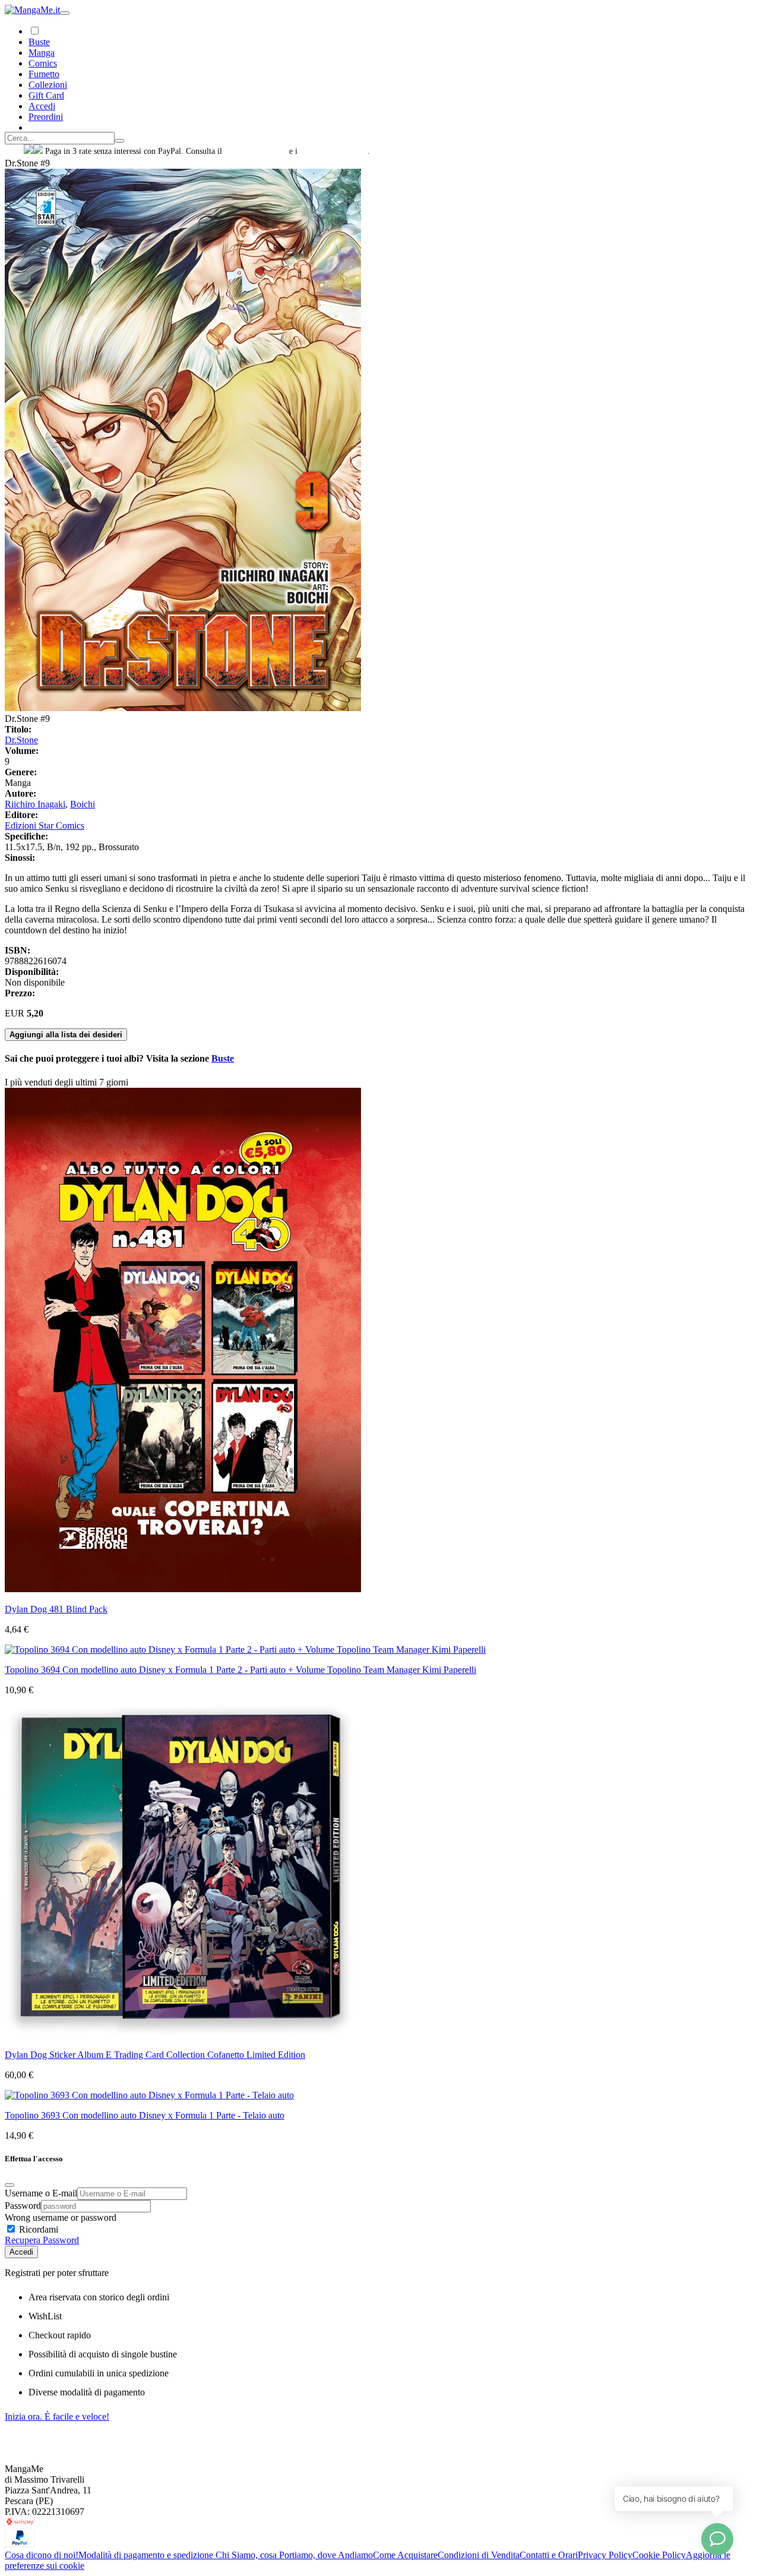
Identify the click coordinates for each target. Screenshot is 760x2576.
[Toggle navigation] (65, 13)
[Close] (9, 2185)
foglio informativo (256, 151)
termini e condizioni (334, 151)
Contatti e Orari (549, 2555)
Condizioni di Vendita (479, 2555)
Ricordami (37, 2229)
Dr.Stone (21, 740)
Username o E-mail (41, 2193)
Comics (43, 63)
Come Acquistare (405, 2555)
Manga (42, 53)
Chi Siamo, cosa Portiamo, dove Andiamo (294, 2555)
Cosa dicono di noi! (42, 2555)
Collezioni (48, 85)
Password (23, 2206)
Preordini (46, 117)
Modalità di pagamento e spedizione (147, 2555)
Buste (39, 42)
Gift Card (46, 95)
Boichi (83, 804)
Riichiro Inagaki (35, 804)
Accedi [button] (42, 106)
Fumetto (44, 74)
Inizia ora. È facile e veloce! (57, 2416)
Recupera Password (42, 2240)
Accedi (21, 2252)
